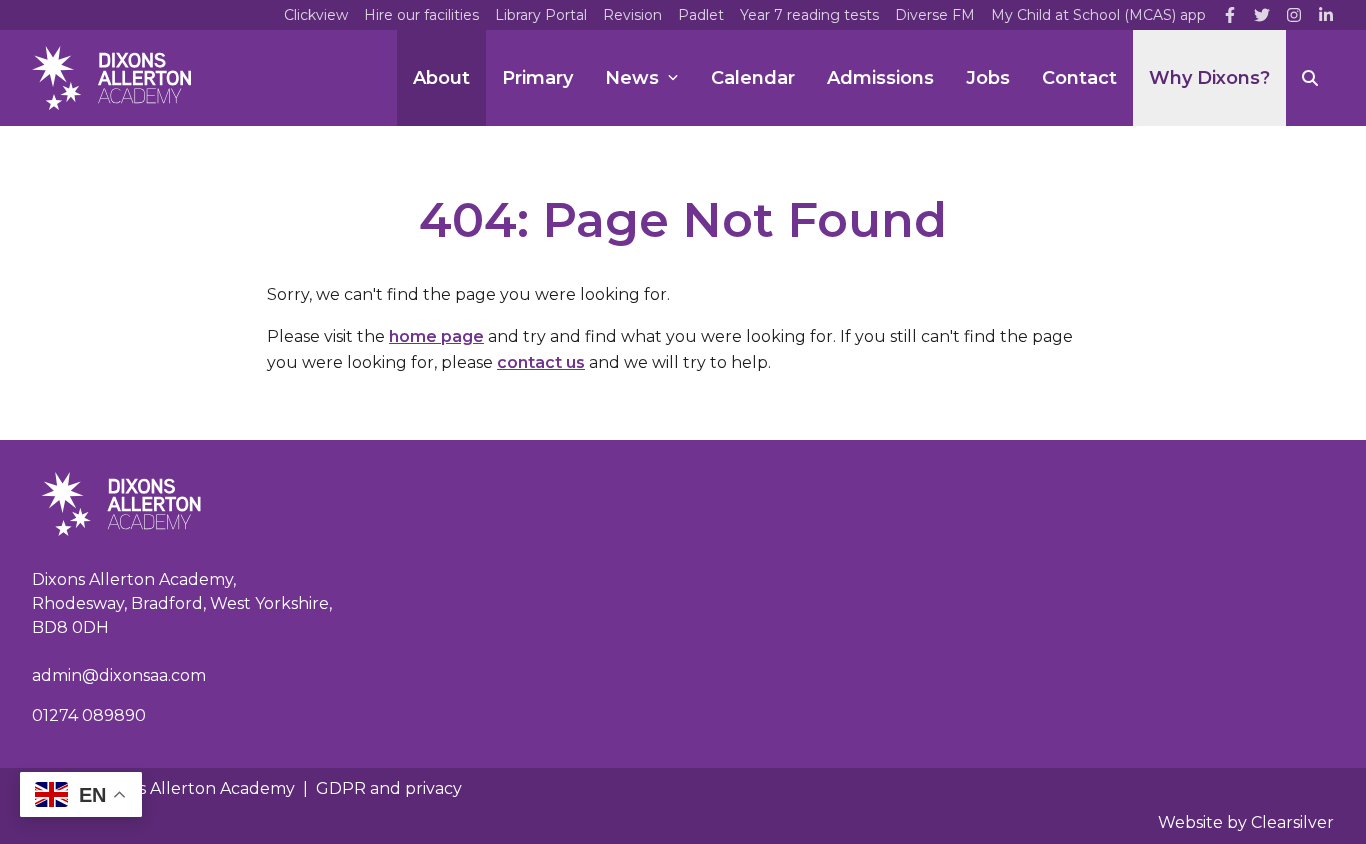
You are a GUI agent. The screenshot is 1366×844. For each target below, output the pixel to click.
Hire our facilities (421, 15)
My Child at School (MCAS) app (1098, 15)
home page (436, 336)
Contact (1079, 78)
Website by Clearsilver (1246, 822)
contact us (541, 362)
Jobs (988, 78)
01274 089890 (89, 715)
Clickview (316, 15)
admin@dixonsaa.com (119, 675)
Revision (632, 15)
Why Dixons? (1209, 78)
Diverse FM (935, 15)
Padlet (701, 15)
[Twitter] (1262, 15)
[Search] (1310, 78)
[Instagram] (1294, 15)
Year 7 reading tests (809, 15)
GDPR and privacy (389, 788)
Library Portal (541, 15)
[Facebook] (1230, 15)
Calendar (753, 78)
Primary (537, 78)
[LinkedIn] (1326, 15)
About (441, 78)
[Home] (111, 78)
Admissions (880, 78)
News (632, 78)
